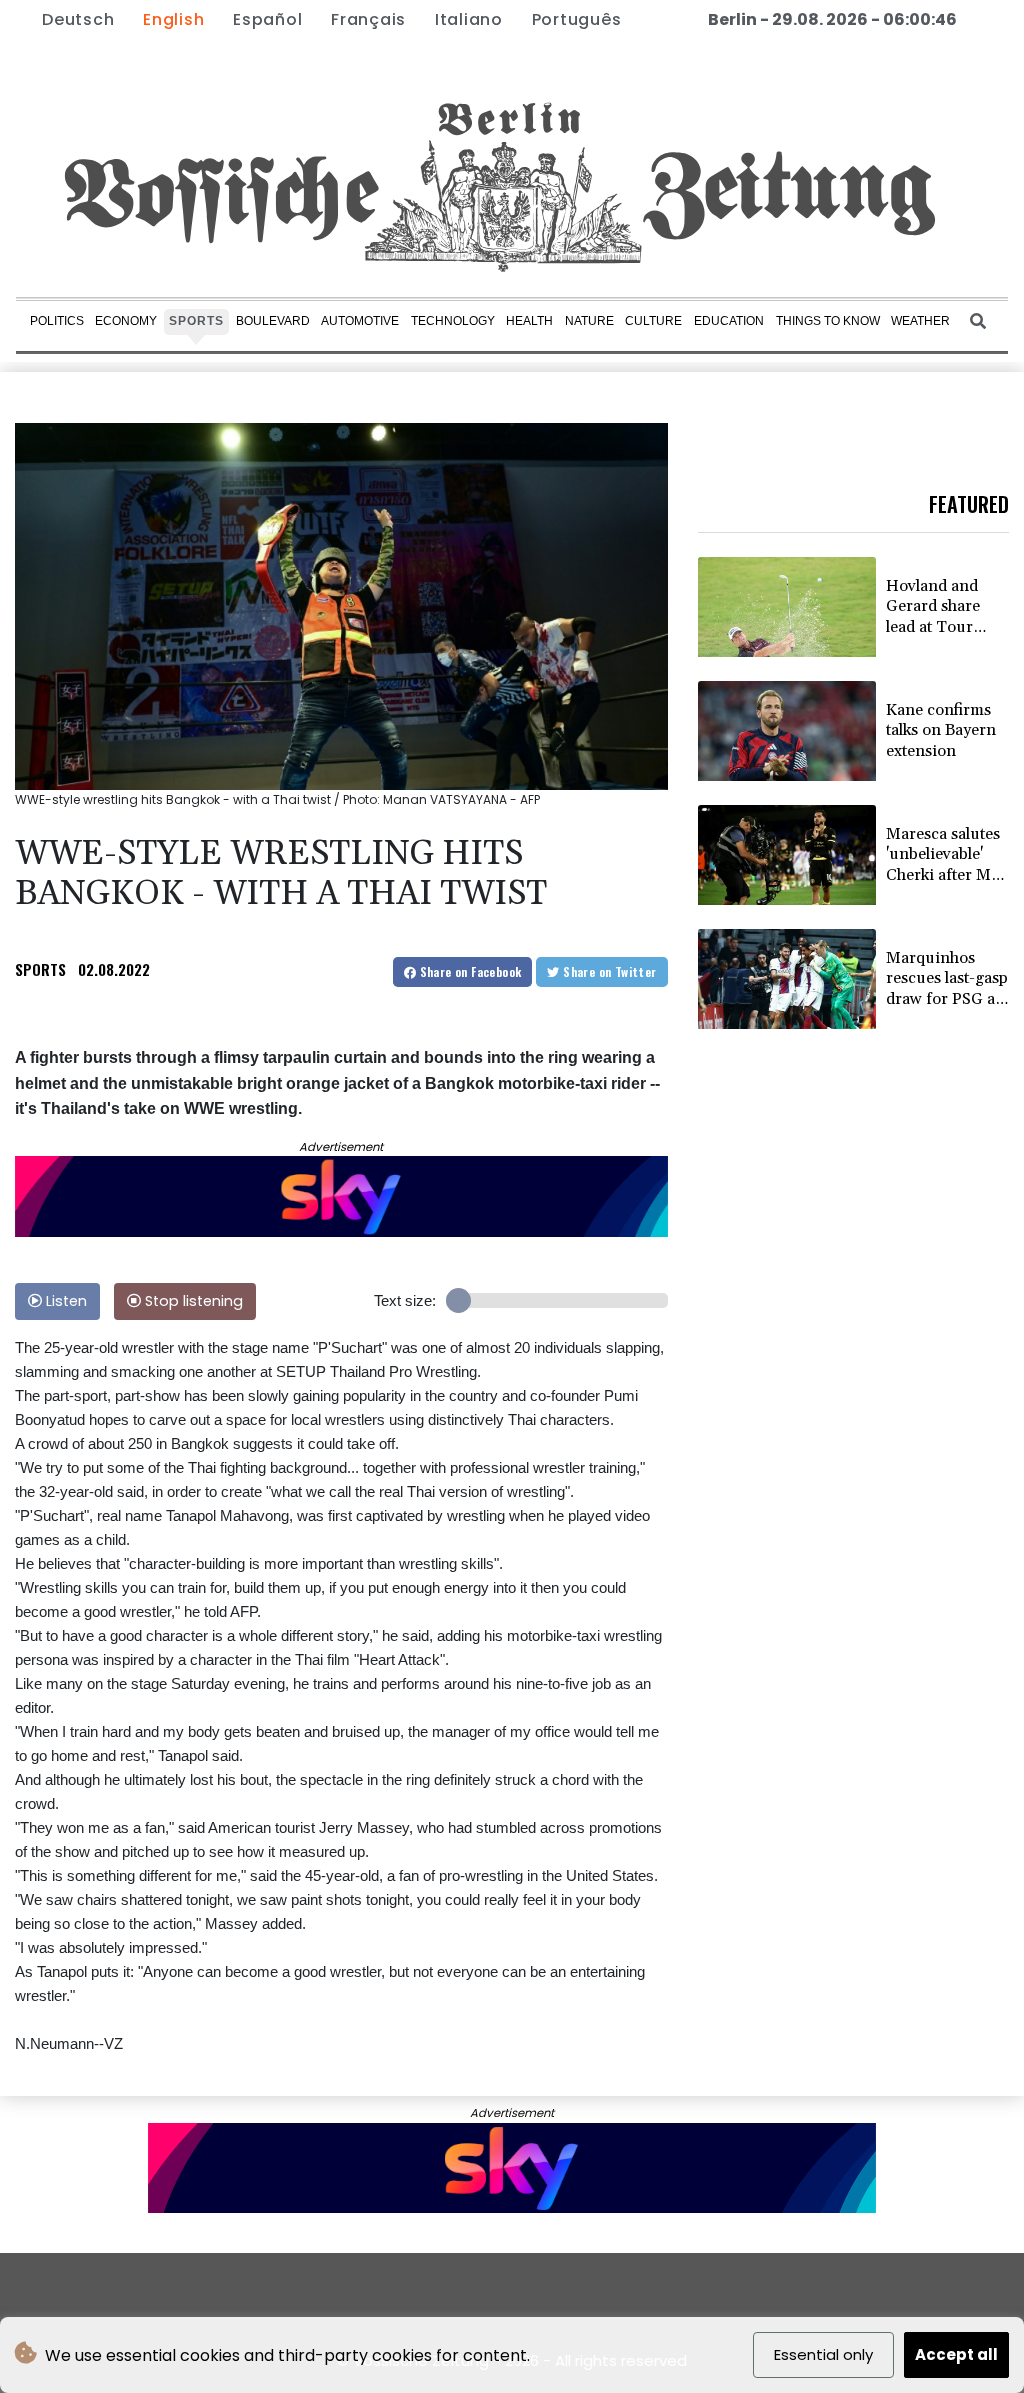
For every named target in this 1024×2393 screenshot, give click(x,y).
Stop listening (192, 1301)
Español (267, 19)
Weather (920, 321)
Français (368, 19)
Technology (453, 321)
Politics (57, 321)
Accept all (956, 2354)
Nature (589, 321)
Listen (64, 1301)
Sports (196, 321)
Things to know (828, 321)
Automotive (360, 321)
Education (729, 321)
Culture (653, 321)
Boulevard (273, 321)
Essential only (823, 2354)
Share (468, 971)
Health (529, 321)
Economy (126, 321)
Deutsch (78, 19)
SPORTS (40, 969)
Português (577, 19)
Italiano (469, 19)
